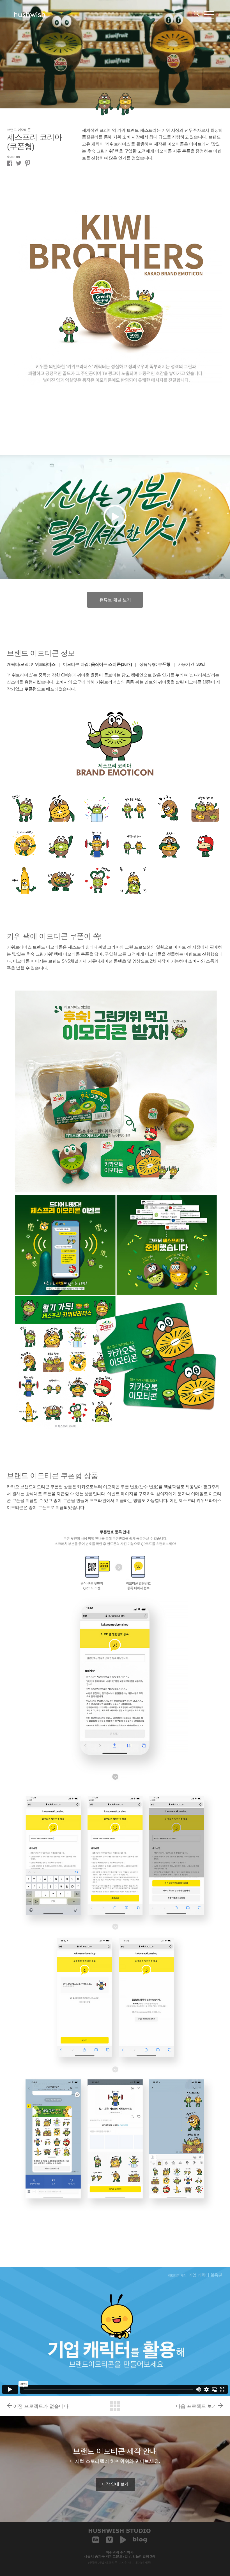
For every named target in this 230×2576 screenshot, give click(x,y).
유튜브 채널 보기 (115, 600)
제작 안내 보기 (115, 2484)
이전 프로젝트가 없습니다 (41, 2406)
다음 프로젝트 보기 (196, 2406)
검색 (196, 13)
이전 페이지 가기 (115, 2406)
